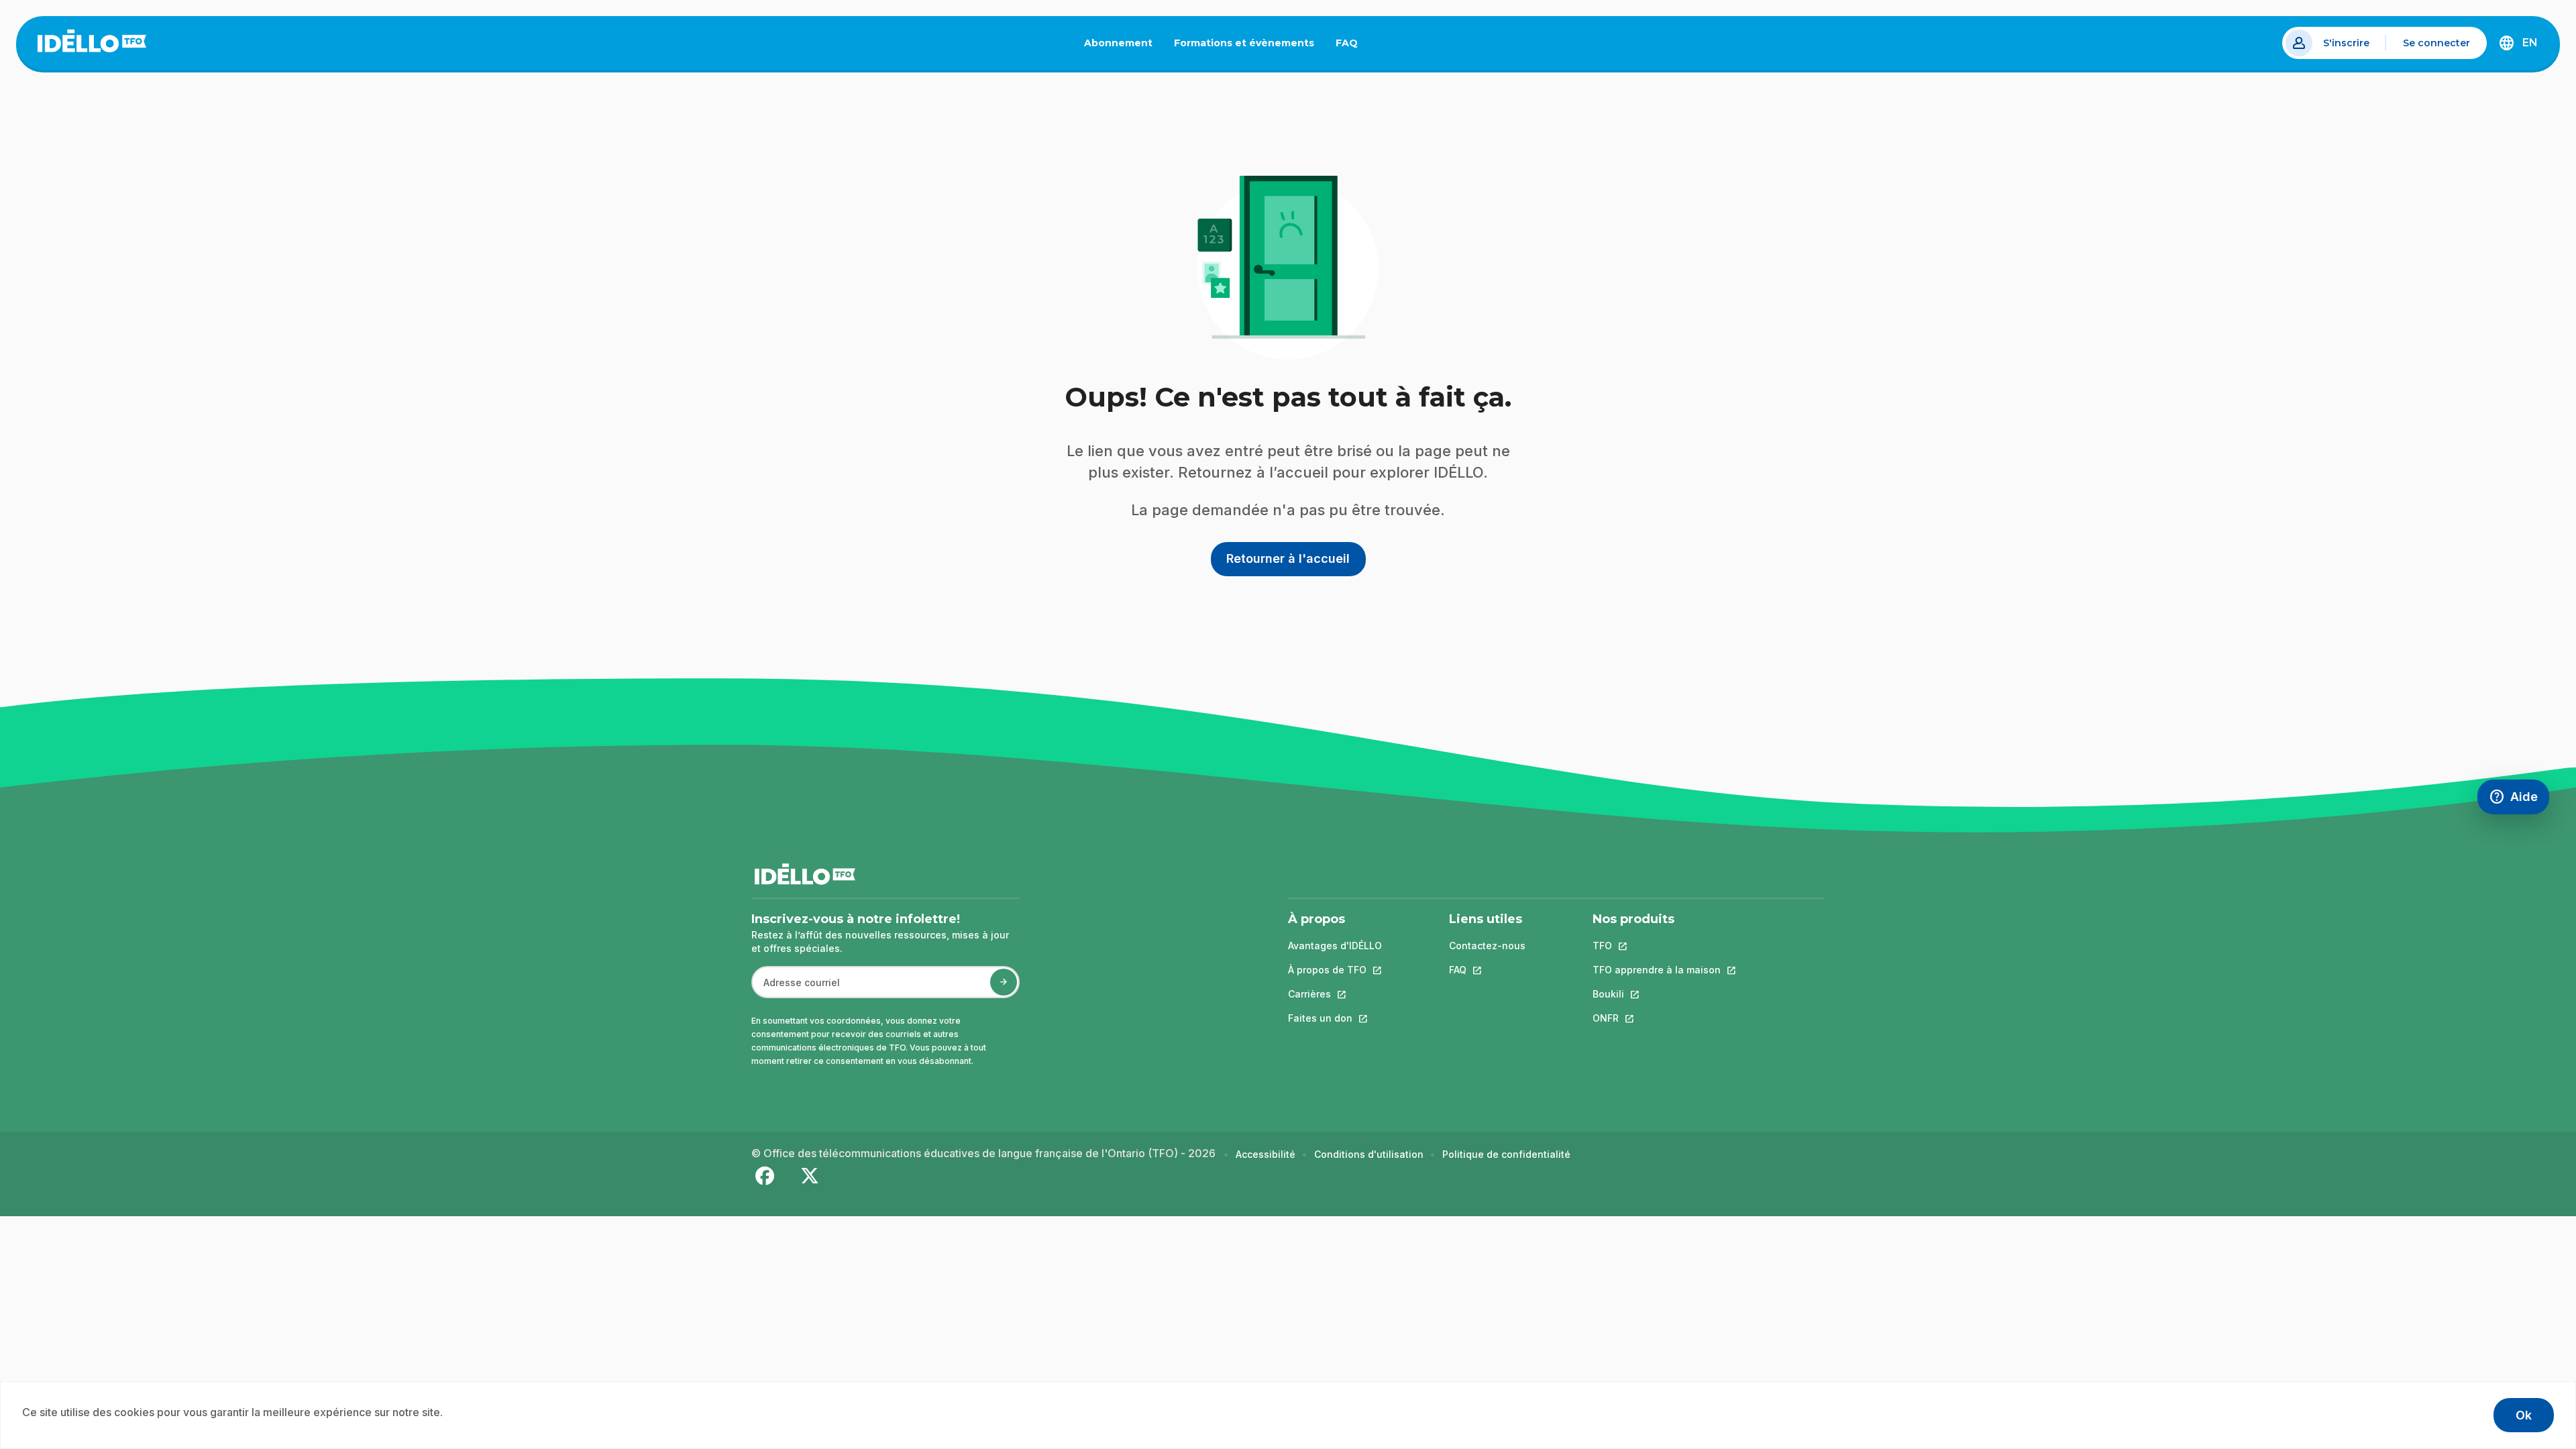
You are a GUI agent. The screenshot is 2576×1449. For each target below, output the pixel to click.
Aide (2519, 800)
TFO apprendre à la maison (1657, 970)
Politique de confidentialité (1506, 1154)
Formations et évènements (1244, 43)
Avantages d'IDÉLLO (1335, 946)
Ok (2524, 1415)
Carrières (1335, 994)
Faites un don (1335, 1018)
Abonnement (1118, 43)
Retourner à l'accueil (1288, 558)
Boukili (1657, 994)
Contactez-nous (1487, 946)
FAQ (1352, 46)
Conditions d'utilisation (1369, 1154)
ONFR (1657, 1018)
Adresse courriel (796, 989)
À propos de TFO (1335, 970)
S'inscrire (2346, 43)
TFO (1657, 946)
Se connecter (2436, 43)
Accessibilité (1266, 1154)
